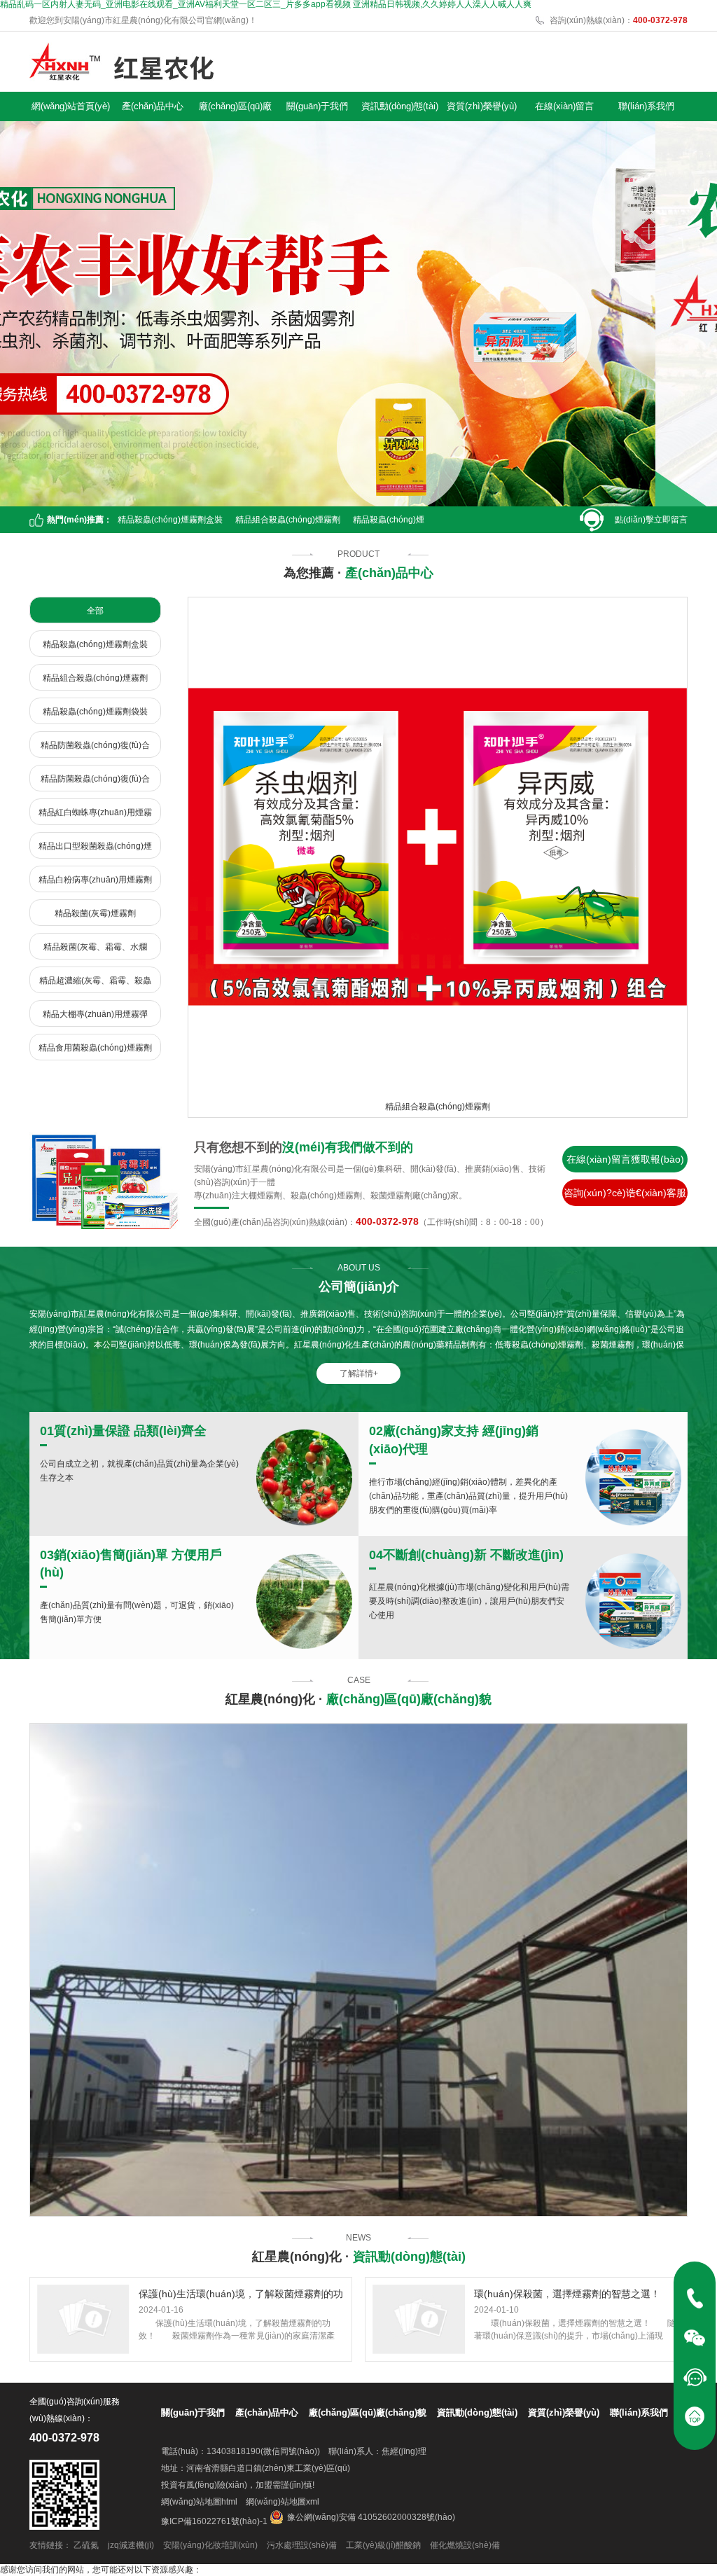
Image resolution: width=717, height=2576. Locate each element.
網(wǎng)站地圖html (199, 2502)
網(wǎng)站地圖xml (283, 2502)
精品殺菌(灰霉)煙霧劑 (95, 913)
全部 (95, 611)
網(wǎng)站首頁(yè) (71, 106)
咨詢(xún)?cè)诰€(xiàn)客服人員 (625, 1197)
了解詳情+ (359, 1373)
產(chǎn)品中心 (153, 106)
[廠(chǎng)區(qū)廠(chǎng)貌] (358, 1970)
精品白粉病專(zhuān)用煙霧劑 (95, 880)
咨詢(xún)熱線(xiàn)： (619, 20)
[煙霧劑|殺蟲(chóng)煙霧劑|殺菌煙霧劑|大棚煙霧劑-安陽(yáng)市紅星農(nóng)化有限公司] (121, 62)
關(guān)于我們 (317, 106)
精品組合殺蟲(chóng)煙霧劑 (288, 520)
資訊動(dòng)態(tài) (400, 106)
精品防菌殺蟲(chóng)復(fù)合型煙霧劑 (95, 749)
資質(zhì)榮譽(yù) (482, 106)
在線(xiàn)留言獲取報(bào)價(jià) (625, 1163)
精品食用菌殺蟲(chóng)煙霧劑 (95, 1048)
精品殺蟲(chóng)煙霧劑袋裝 (95, 712)
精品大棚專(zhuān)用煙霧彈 (95, 1014)
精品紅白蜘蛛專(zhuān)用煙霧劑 (95, 816)
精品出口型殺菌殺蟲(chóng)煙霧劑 (95, 850)
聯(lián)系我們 (646, 106)
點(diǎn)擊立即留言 (651, 520)
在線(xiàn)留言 (564, 106)
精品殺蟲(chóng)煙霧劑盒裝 (170, 520)
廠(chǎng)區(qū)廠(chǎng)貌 (235, 109)
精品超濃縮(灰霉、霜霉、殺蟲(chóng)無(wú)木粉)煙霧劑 (95, 984)
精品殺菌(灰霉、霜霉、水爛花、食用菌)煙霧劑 (95, 951)
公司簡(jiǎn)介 (359, 1287)
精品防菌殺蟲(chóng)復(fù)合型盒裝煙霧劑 (95, 783)
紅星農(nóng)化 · (358, 1699)
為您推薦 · (358, 573)
